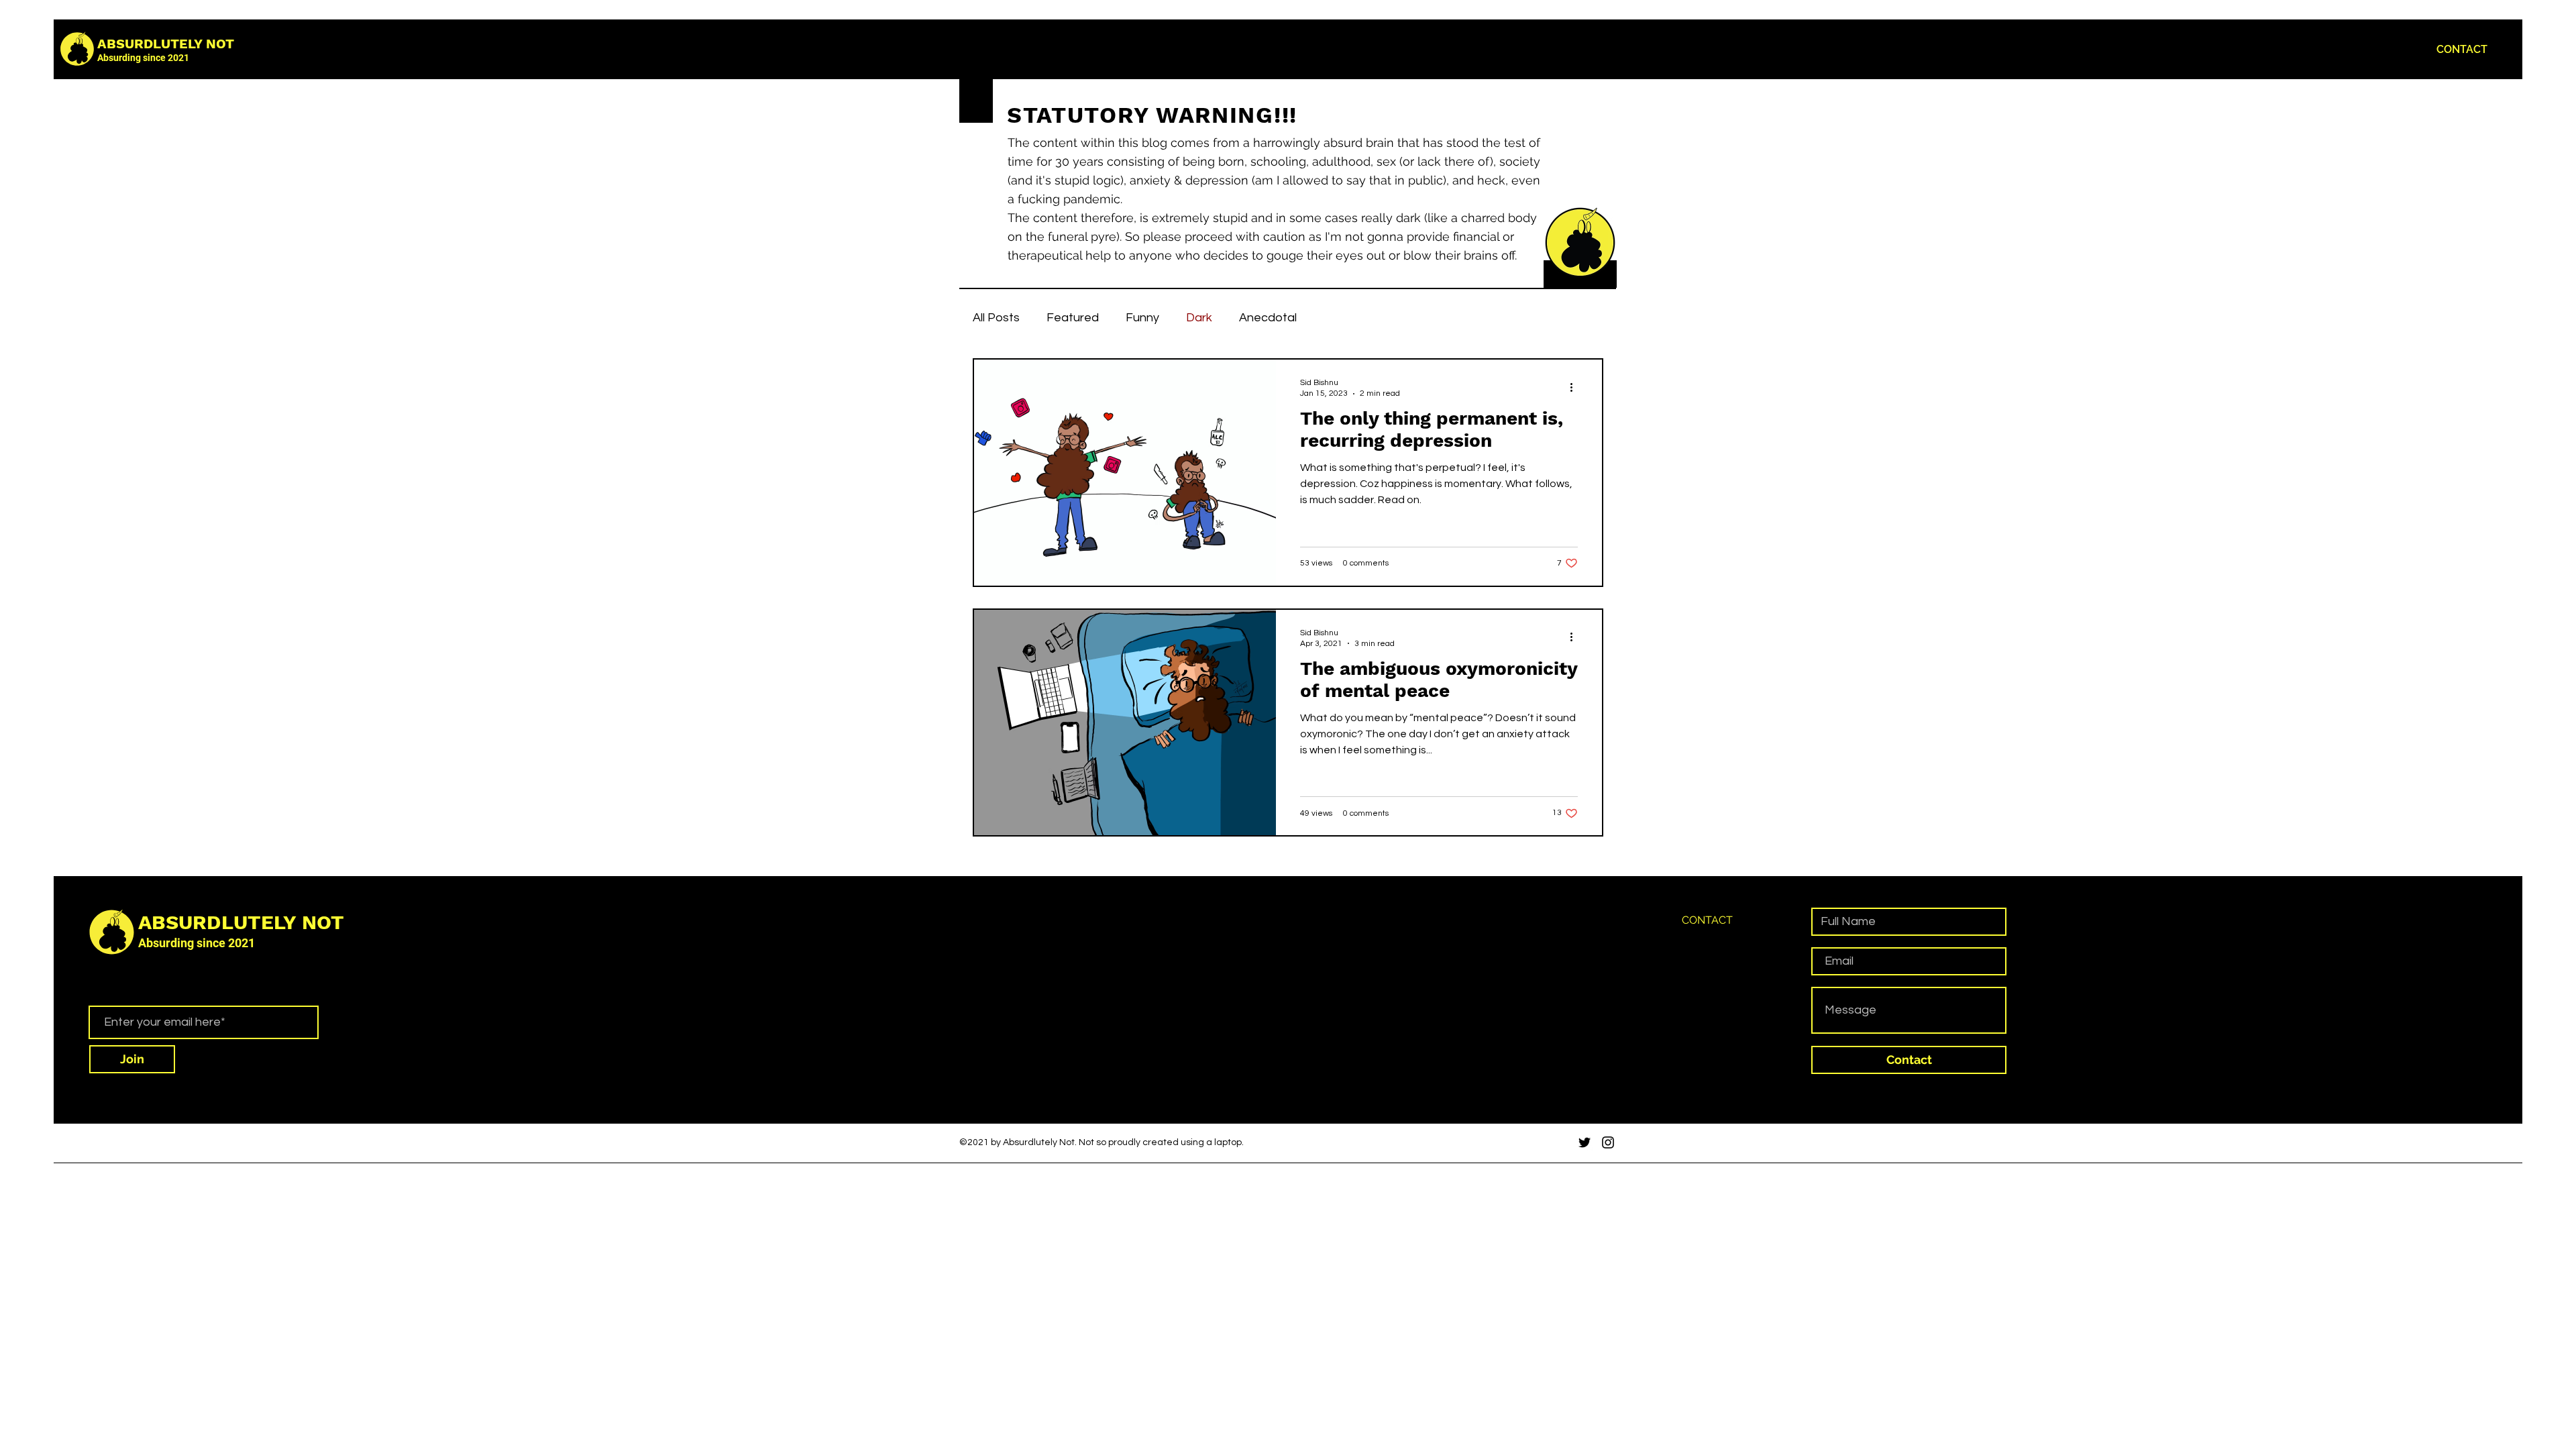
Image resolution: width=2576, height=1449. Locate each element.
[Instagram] (1608, 1142)
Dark (1199, 318)
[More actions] (1576, 387)
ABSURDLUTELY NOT (166, 44)
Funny (1142, 318)
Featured (1073, 318)
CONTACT (1707, 920)
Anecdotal (1268, 318)
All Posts (996, 318)
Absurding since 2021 (143, 58)
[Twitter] (1585, 1142)
